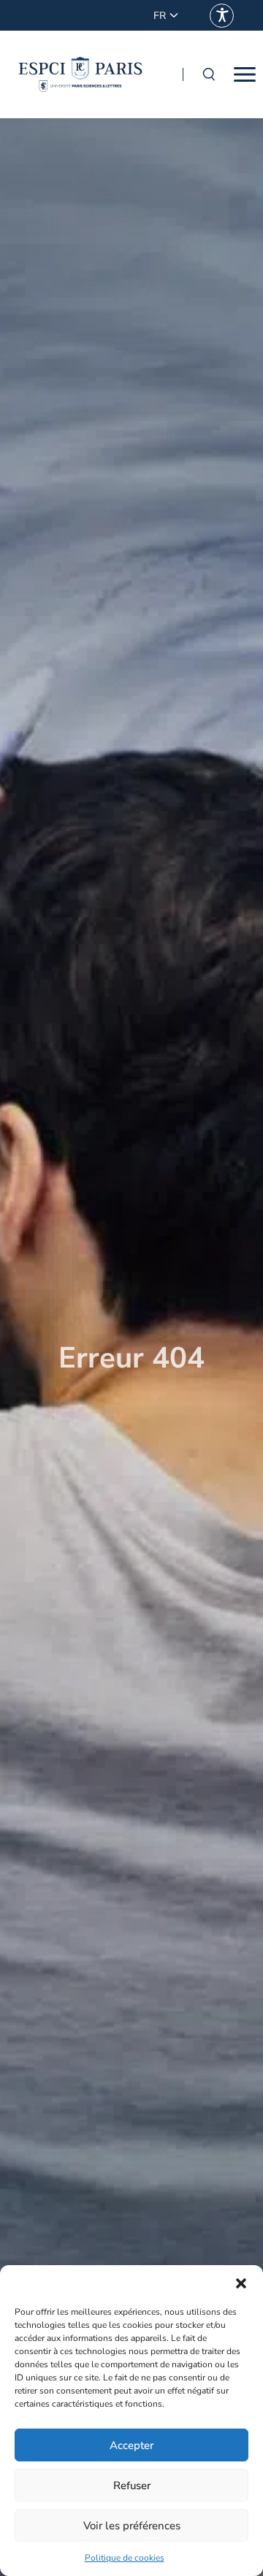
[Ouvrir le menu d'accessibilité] (222, 16)
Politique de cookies (125, 2558)
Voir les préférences (132, 2526)
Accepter (131, 2445)
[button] (241, 2283)
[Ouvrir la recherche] (208, 74)
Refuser (132, 2486)
